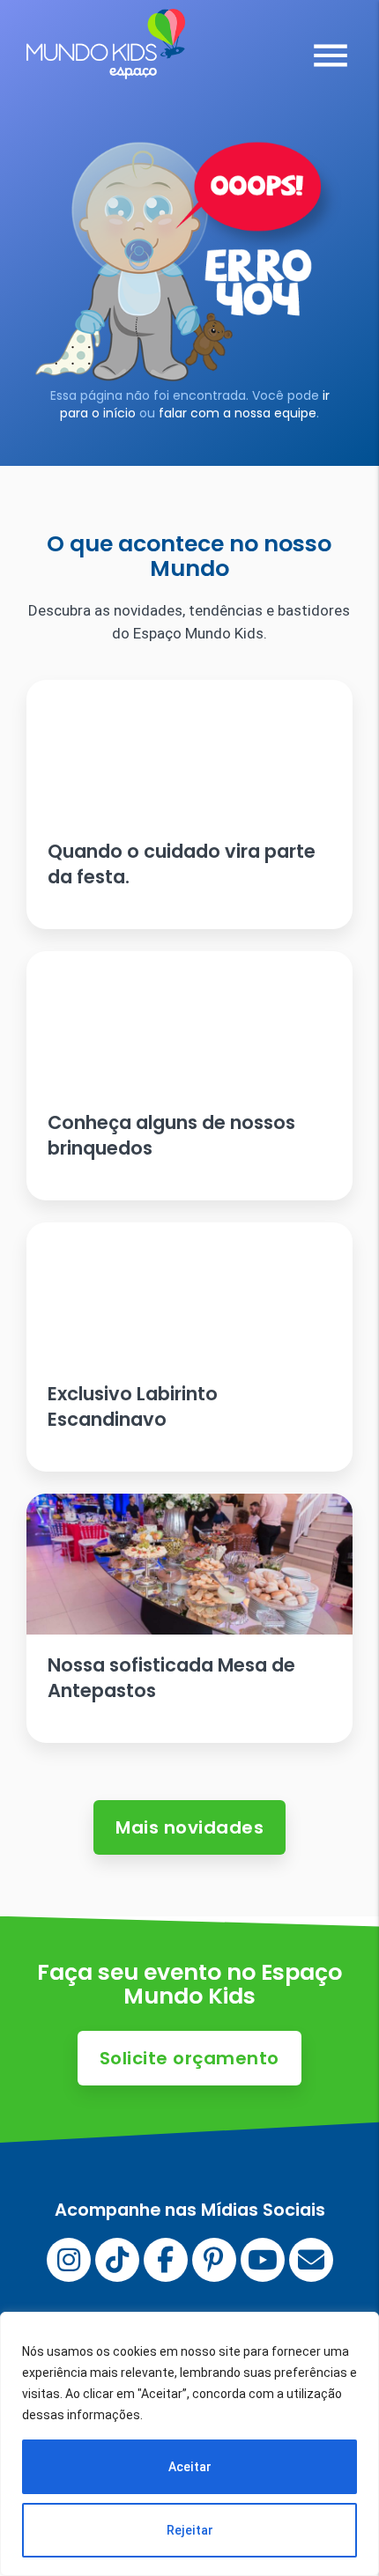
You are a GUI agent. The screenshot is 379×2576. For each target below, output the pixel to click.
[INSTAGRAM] (69, 2260)
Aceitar (190, 2467)
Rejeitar (190, 2530)
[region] (189, 2444)
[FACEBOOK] (166, 2260)
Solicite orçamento (189, 2058)
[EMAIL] (311, 2260)
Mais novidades (189, 1827)
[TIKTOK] (117, 2260)
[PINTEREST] (214, 2260)
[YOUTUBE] (263, 2260)
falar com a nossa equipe (238, 413)
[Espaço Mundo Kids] (106, 66)
